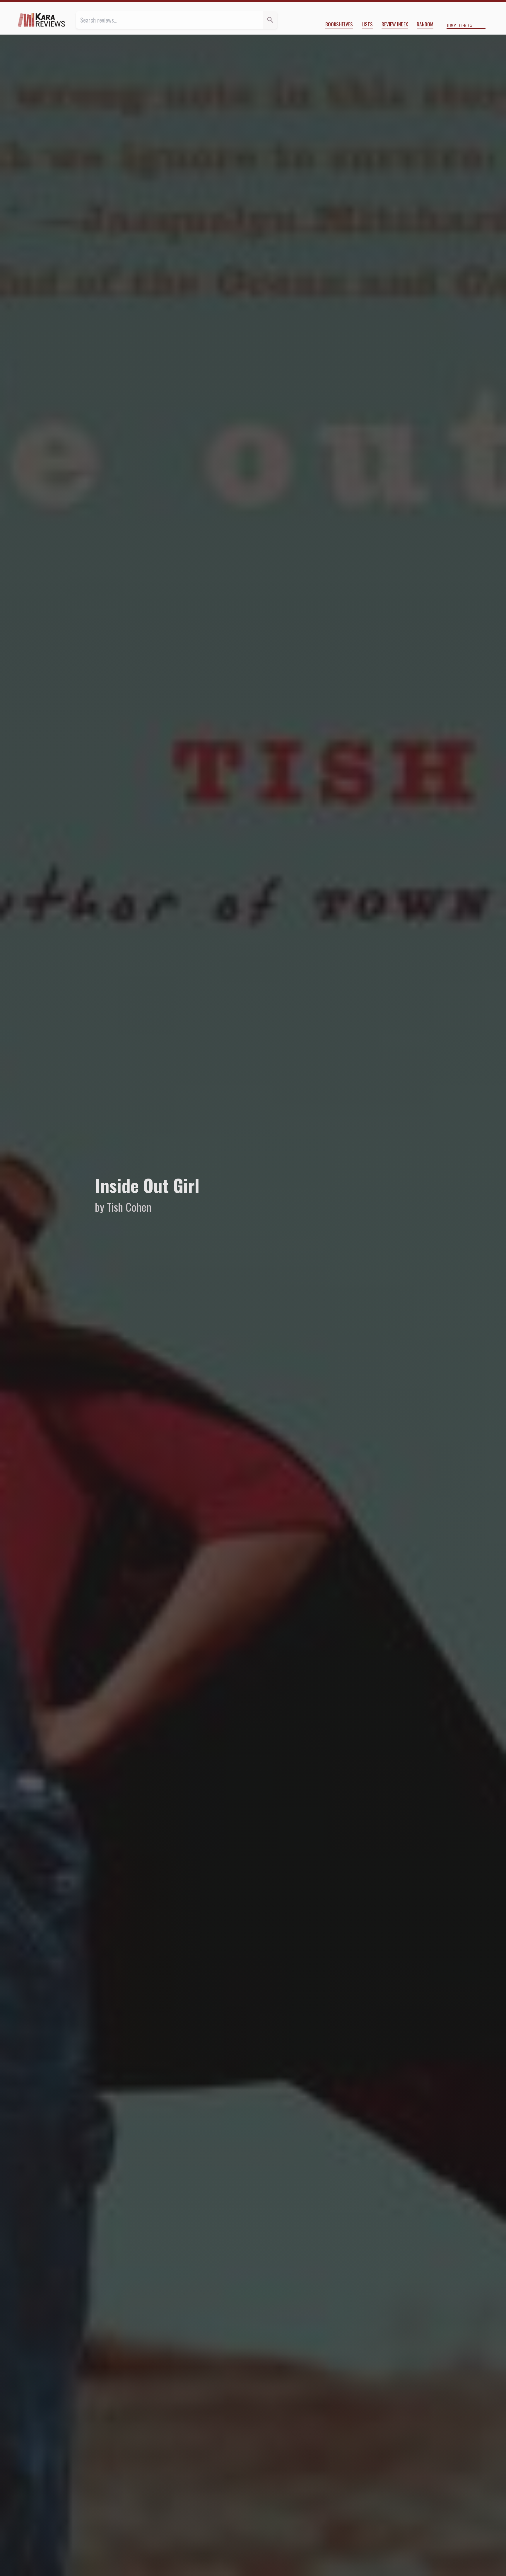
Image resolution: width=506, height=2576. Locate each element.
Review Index (395, 24)
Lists (367, 24)
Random (425, 24)
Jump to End (458, 25)
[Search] (270, 20)
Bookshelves (339, 24)
